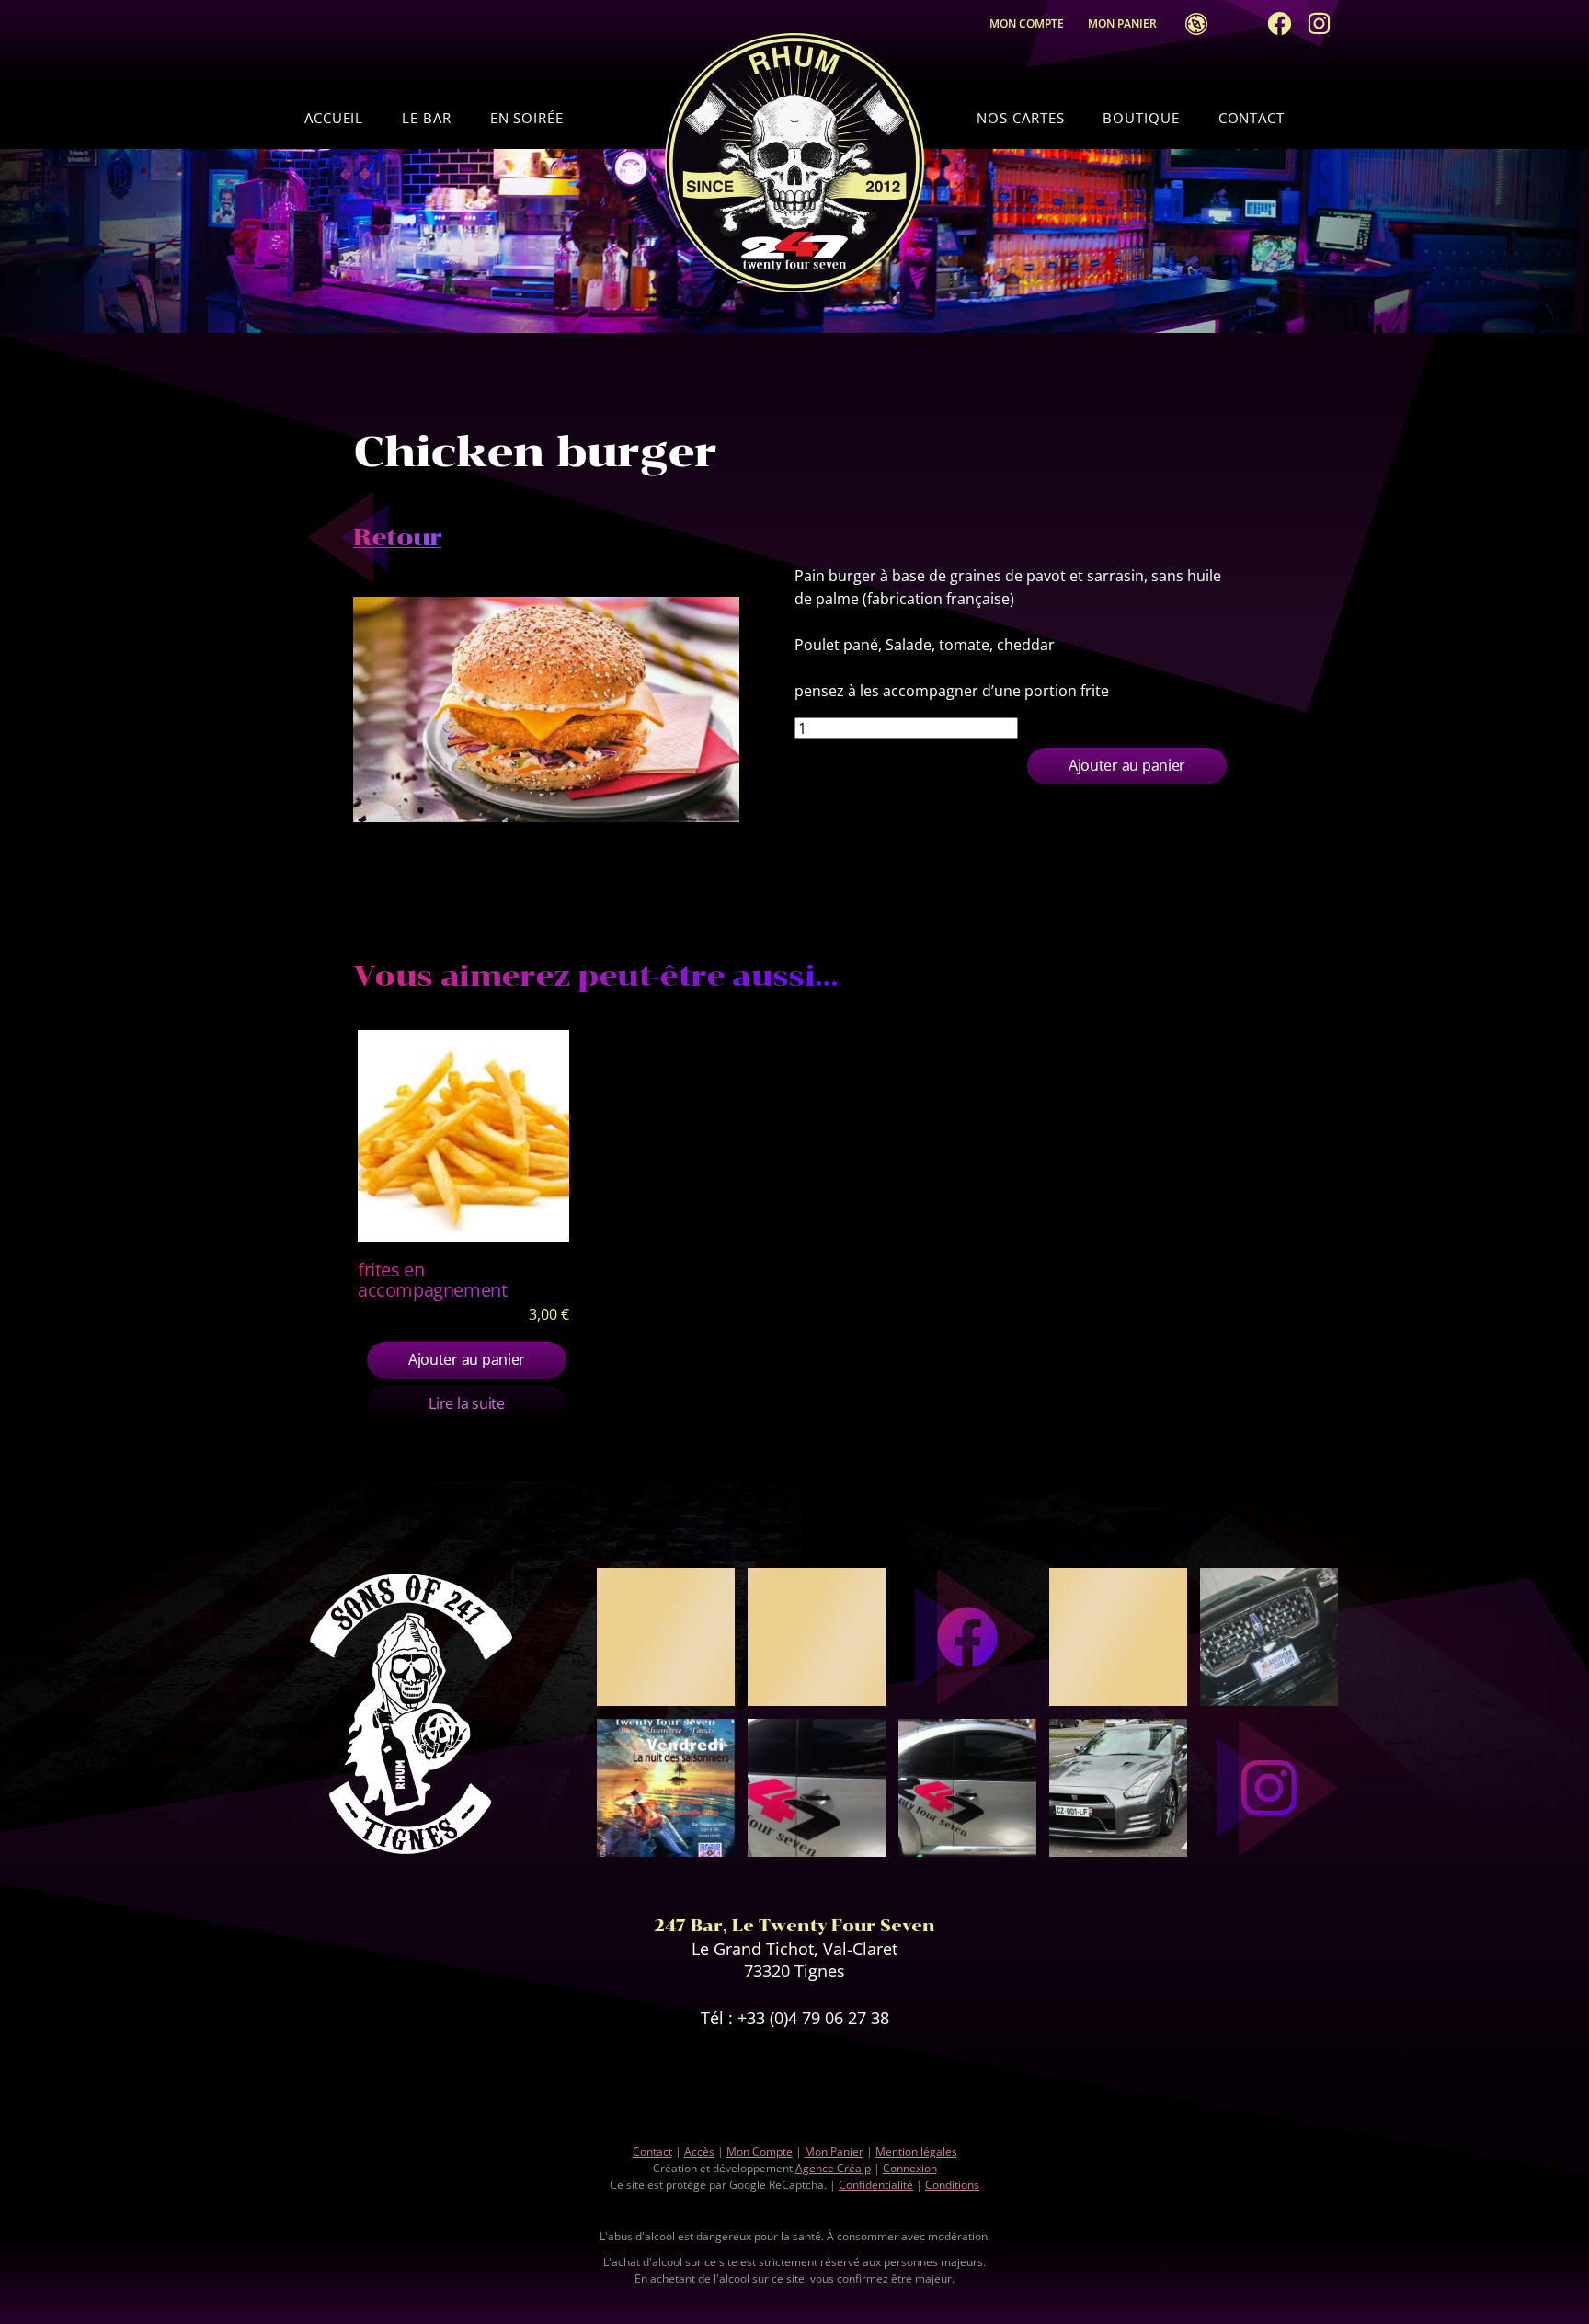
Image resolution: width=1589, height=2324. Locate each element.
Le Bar (426, 118)
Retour (397, 538)
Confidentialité (876, 2185)
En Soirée (527, 118)
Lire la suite (466, 1403)
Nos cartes (1020, 118)
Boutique (1141, 118)
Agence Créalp (833, 2168)
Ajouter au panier (1127, 765)
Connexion (910, 2168)
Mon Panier (1126, 23)
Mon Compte (1027, 23)
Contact (1252, 118)
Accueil (334, 118)
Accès (1191, 24)
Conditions (952, 2185)
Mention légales (916, 2152)
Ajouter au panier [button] (467, 1359)
